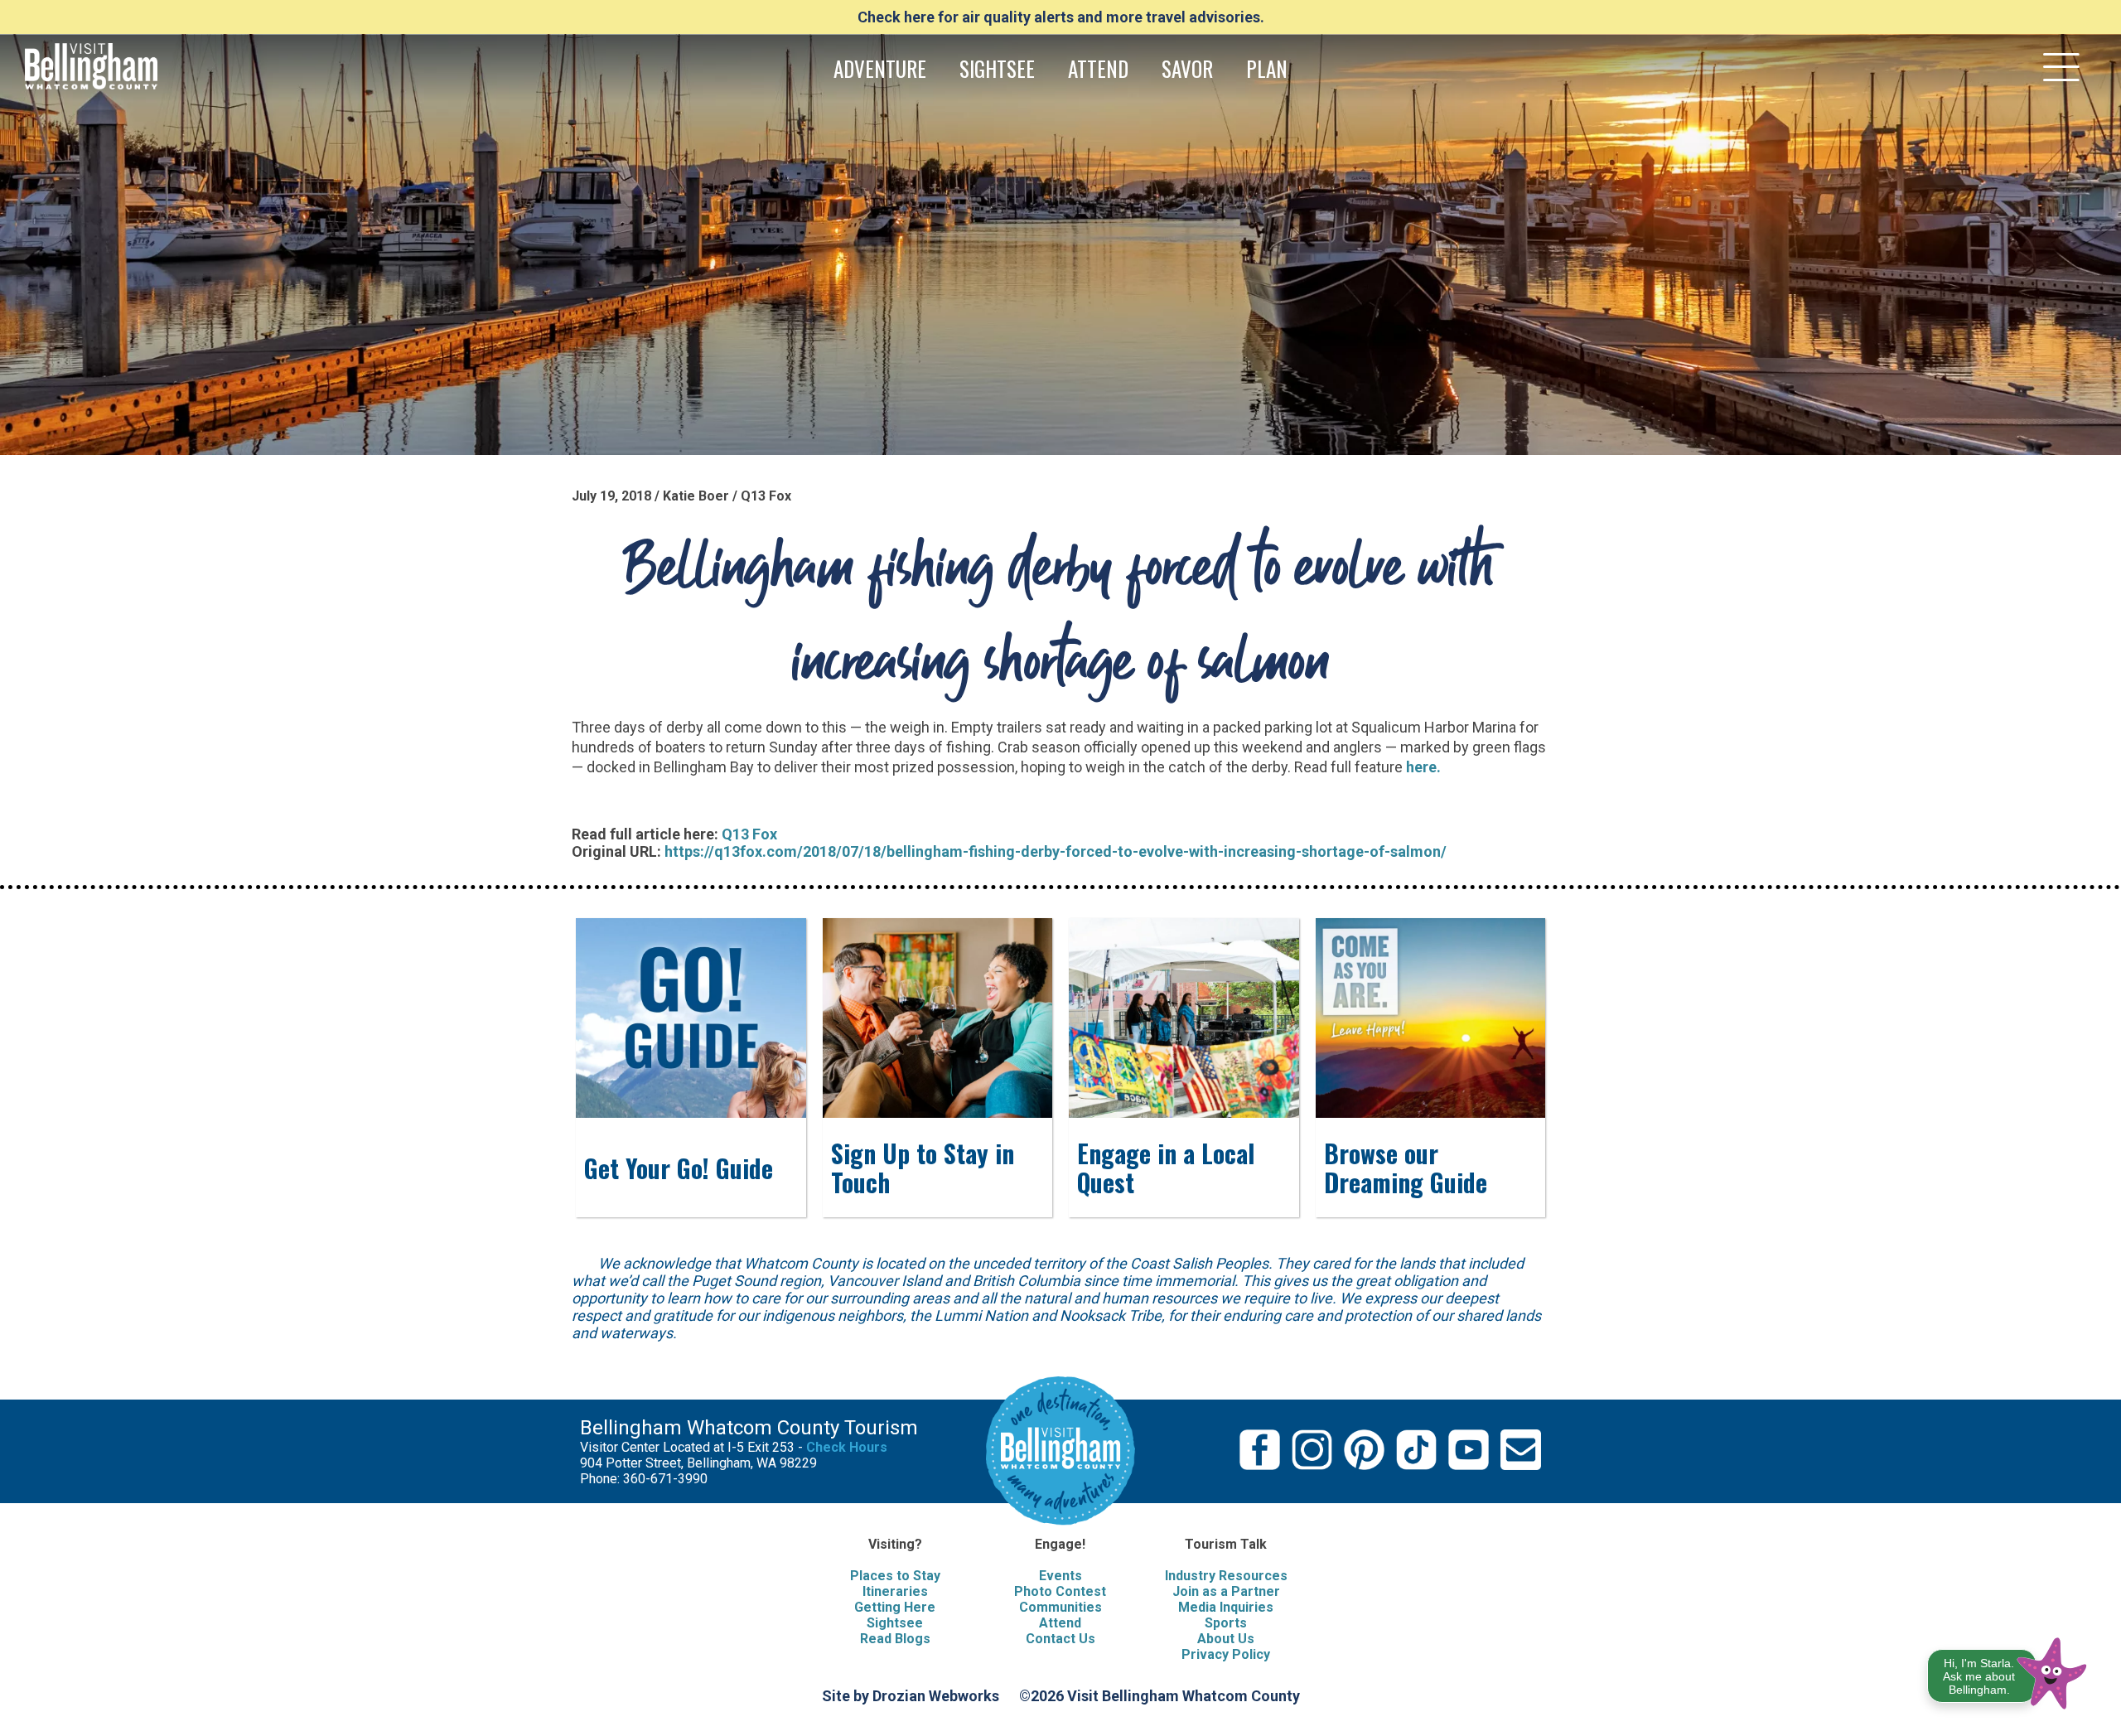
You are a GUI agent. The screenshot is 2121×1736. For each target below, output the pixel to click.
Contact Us (1060, 1639)
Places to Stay (895, 1576)
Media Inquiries (1226, 1607)
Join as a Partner (1226, 1591)
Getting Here (895, 1607)
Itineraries (895, 1591)
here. (1423, 767)
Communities (1060, 1607)
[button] (2008, 1670)
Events (1060, 1576)
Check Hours (847, 1447)
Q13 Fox (749, 834)
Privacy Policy (1226, 1654)
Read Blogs (895, 1639)
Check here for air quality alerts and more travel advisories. (1061, 17)
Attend (1060, 1623)
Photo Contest (1060, 1591)
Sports (1226, 1623)
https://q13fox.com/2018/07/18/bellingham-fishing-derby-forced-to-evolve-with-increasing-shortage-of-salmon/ (1056, 851)
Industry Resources (1226, 1576)
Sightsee (895, 1623)
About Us (1226, 1639)
